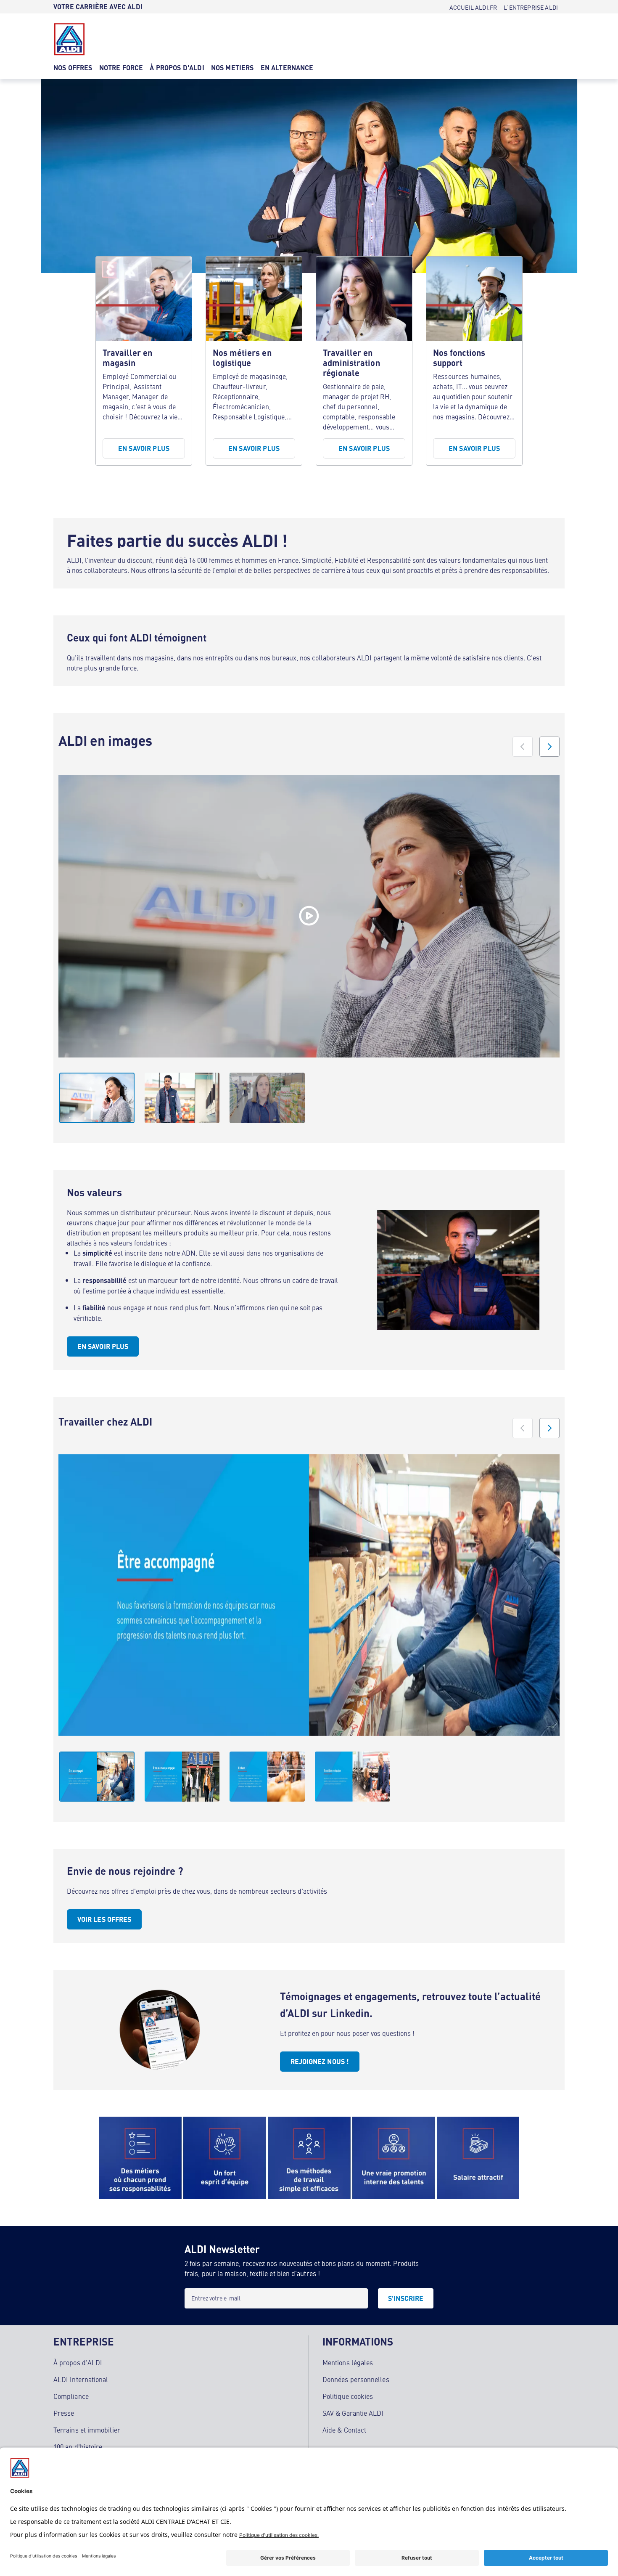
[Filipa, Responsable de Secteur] (309, 916)
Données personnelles (356, 2379)
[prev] (523, 747)
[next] (549, 747)
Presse (64, 2413)
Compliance (71, 2396)
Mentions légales (348, 2362)
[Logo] (69, 39)
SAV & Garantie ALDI (353, 2413)
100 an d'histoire (78, 2446)
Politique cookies (348, 2396)
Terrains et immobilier (87, 2430)
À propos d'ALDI (78, 2362)
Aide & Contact (344, 2430)
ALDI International (81, 2379)
